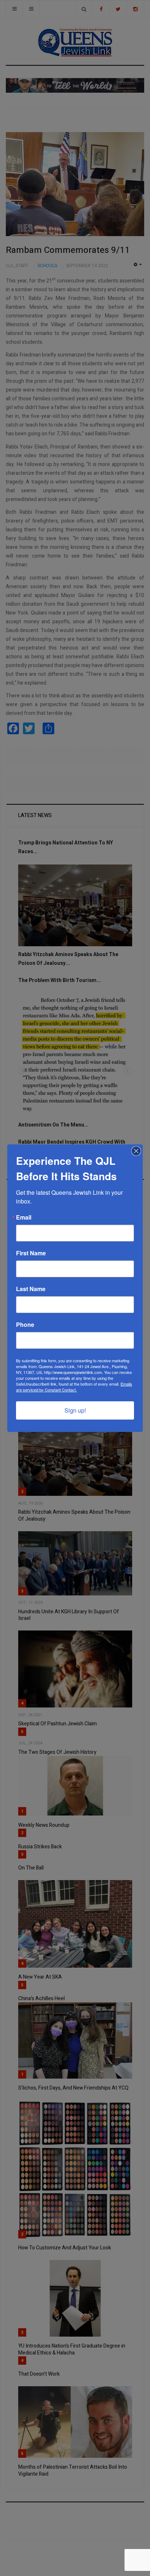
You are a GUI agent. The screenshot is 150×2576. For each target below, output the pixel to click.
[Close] (136, 1151)
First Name (31, 1253)
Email (24, 1217)
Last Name (31, 1289)
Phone (25, 1325)
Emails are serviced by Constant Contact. (74, 1387)
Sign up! (75, 1410)
